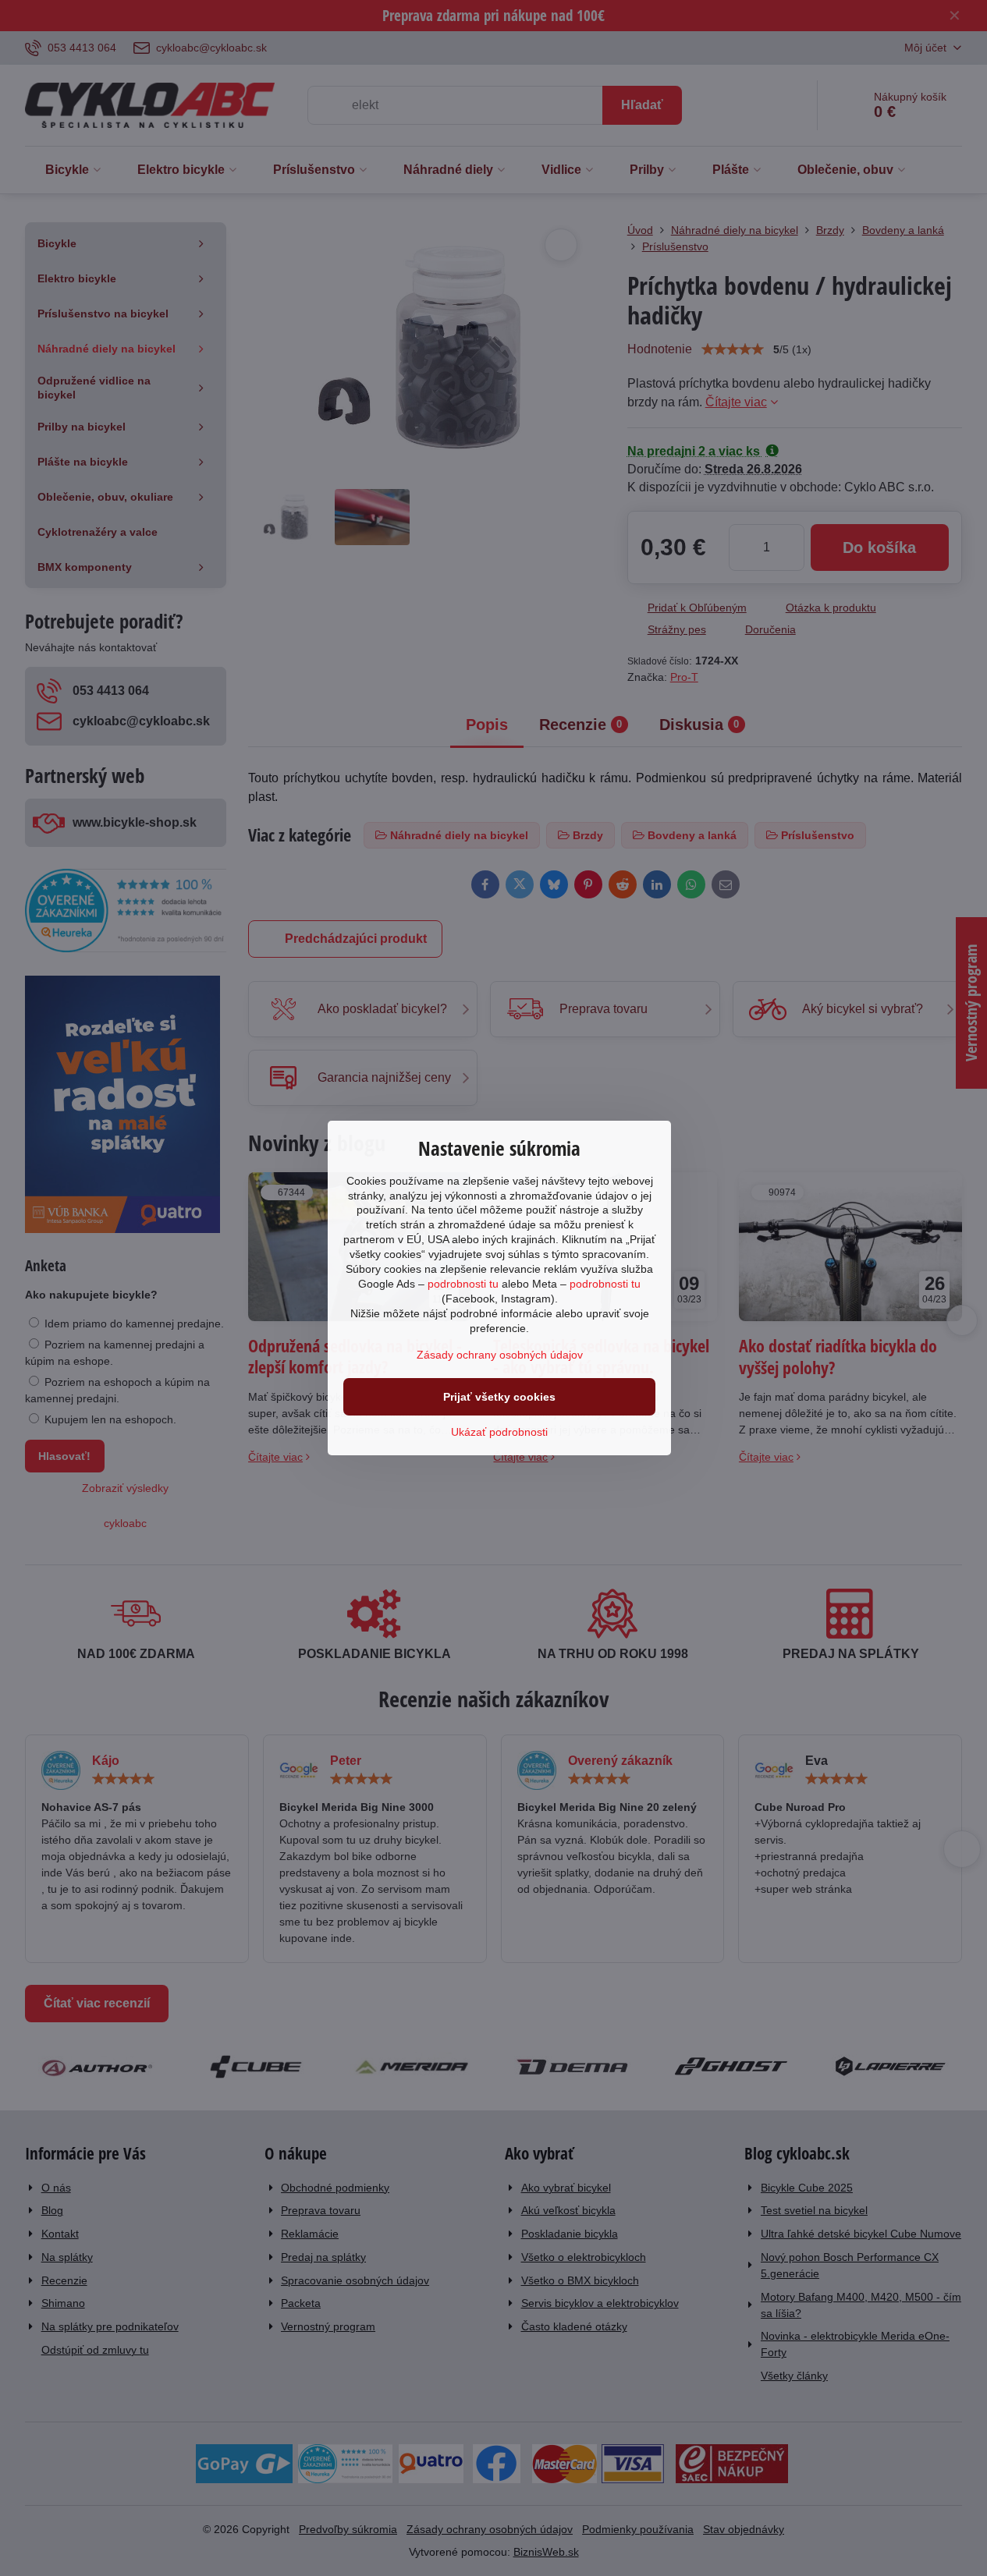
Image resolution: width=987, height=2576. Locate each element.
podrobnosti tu (463, 1284)
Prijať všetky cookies (499, 1397)
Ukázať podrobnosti (499, 1432)
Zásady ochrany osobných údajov (500, 1355)
